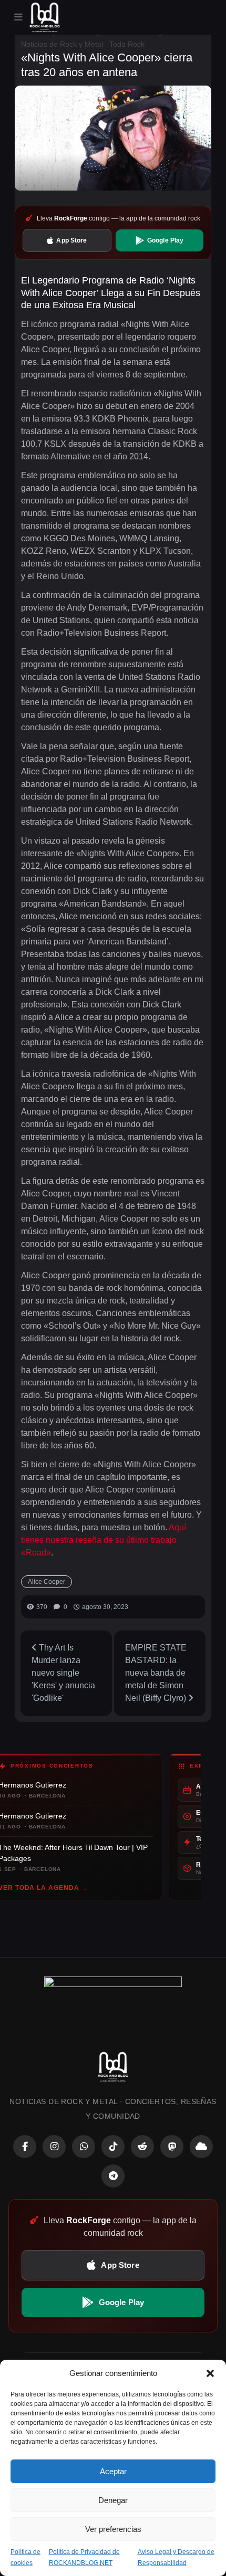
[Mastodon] (172, 2147)
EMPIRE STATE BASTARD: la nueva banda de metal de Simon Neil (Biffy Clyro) (157, 1673)
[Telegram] (113, 2176)
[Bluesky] (201, 2147)
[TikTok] (113, 2147)
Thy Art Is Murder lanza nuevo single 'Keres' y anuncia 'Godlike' (63, 1673)
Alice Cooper (47, 1582)
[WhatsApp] (84, 2147)
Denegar (113, 2500)
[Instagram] (54, 2147)
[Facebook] (25, 2147)
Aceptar (113, 2471)
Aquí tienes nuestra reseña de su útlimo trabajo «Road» (104, 1540)
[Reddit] (142, 2147)
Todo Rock (127, 44)
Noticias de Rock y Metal (62, 44)
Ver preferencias (113, 2529)
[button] (210, 2373)
